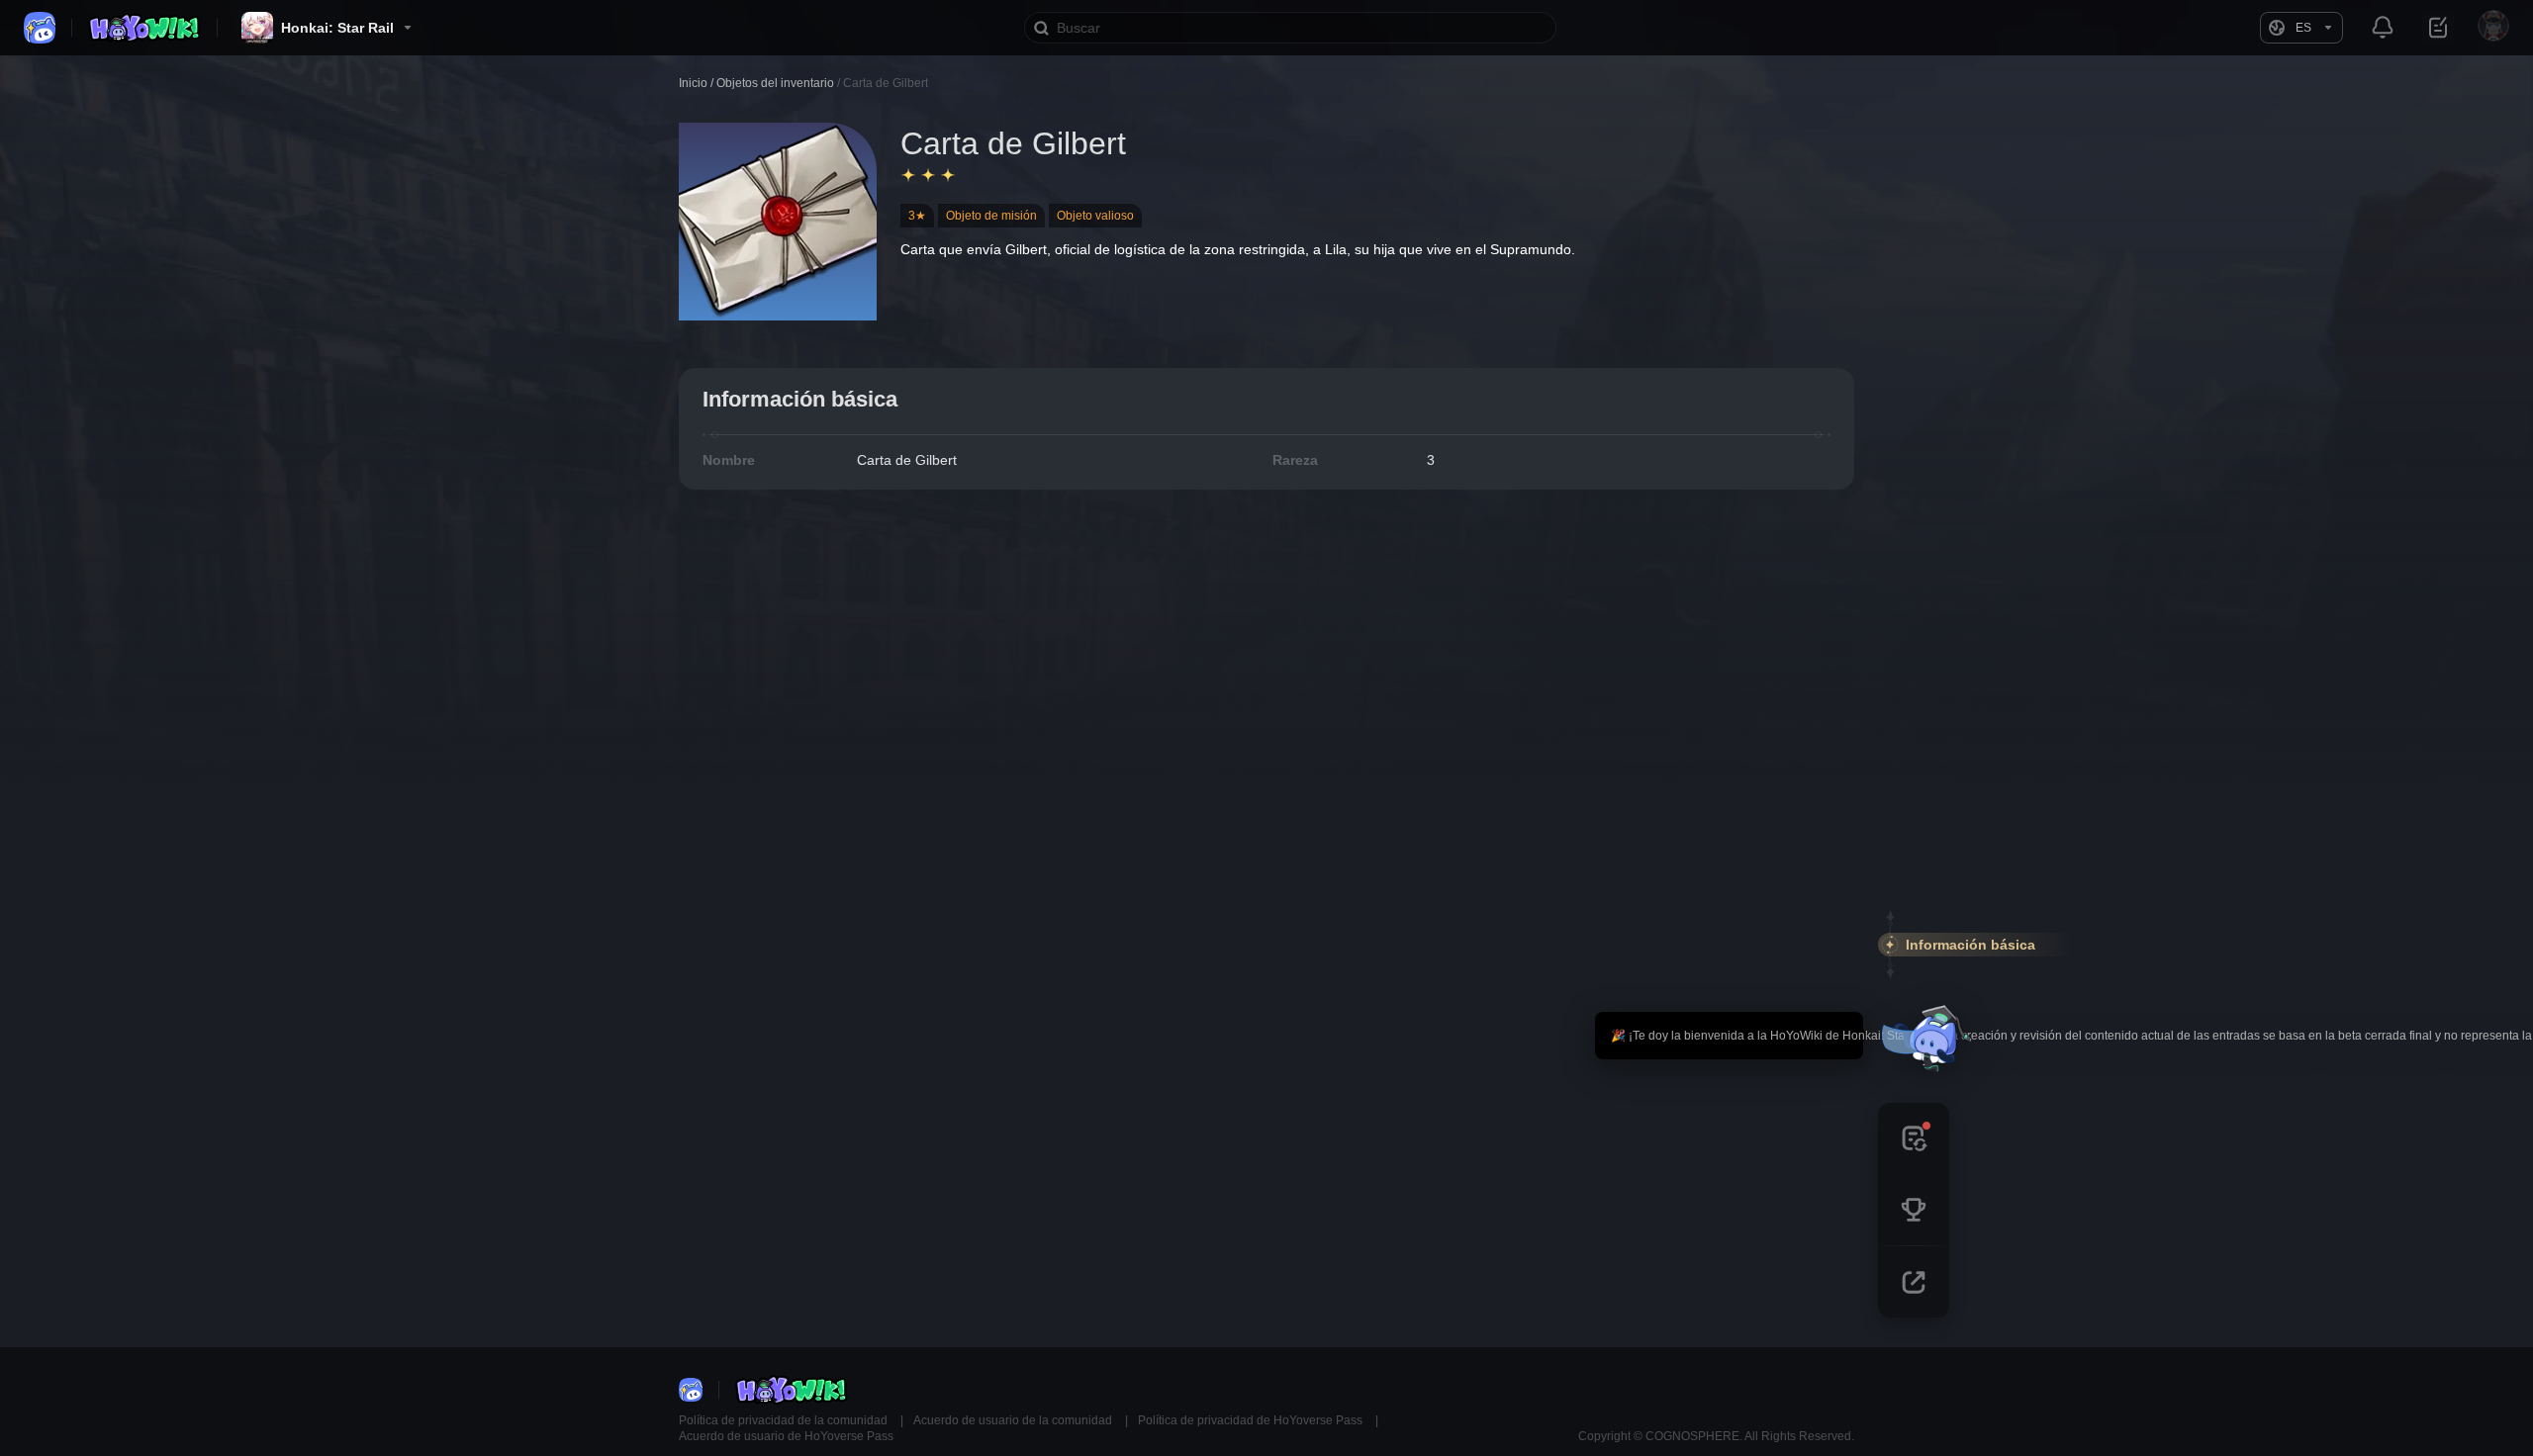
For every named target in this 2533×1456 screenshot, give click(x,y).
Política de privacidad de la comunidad (785, 1420)
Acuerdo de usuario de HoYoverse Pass (786, 1436)
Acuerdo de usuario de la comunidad (1014, 1420)
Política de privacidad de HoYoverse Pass (1252, 1420)
